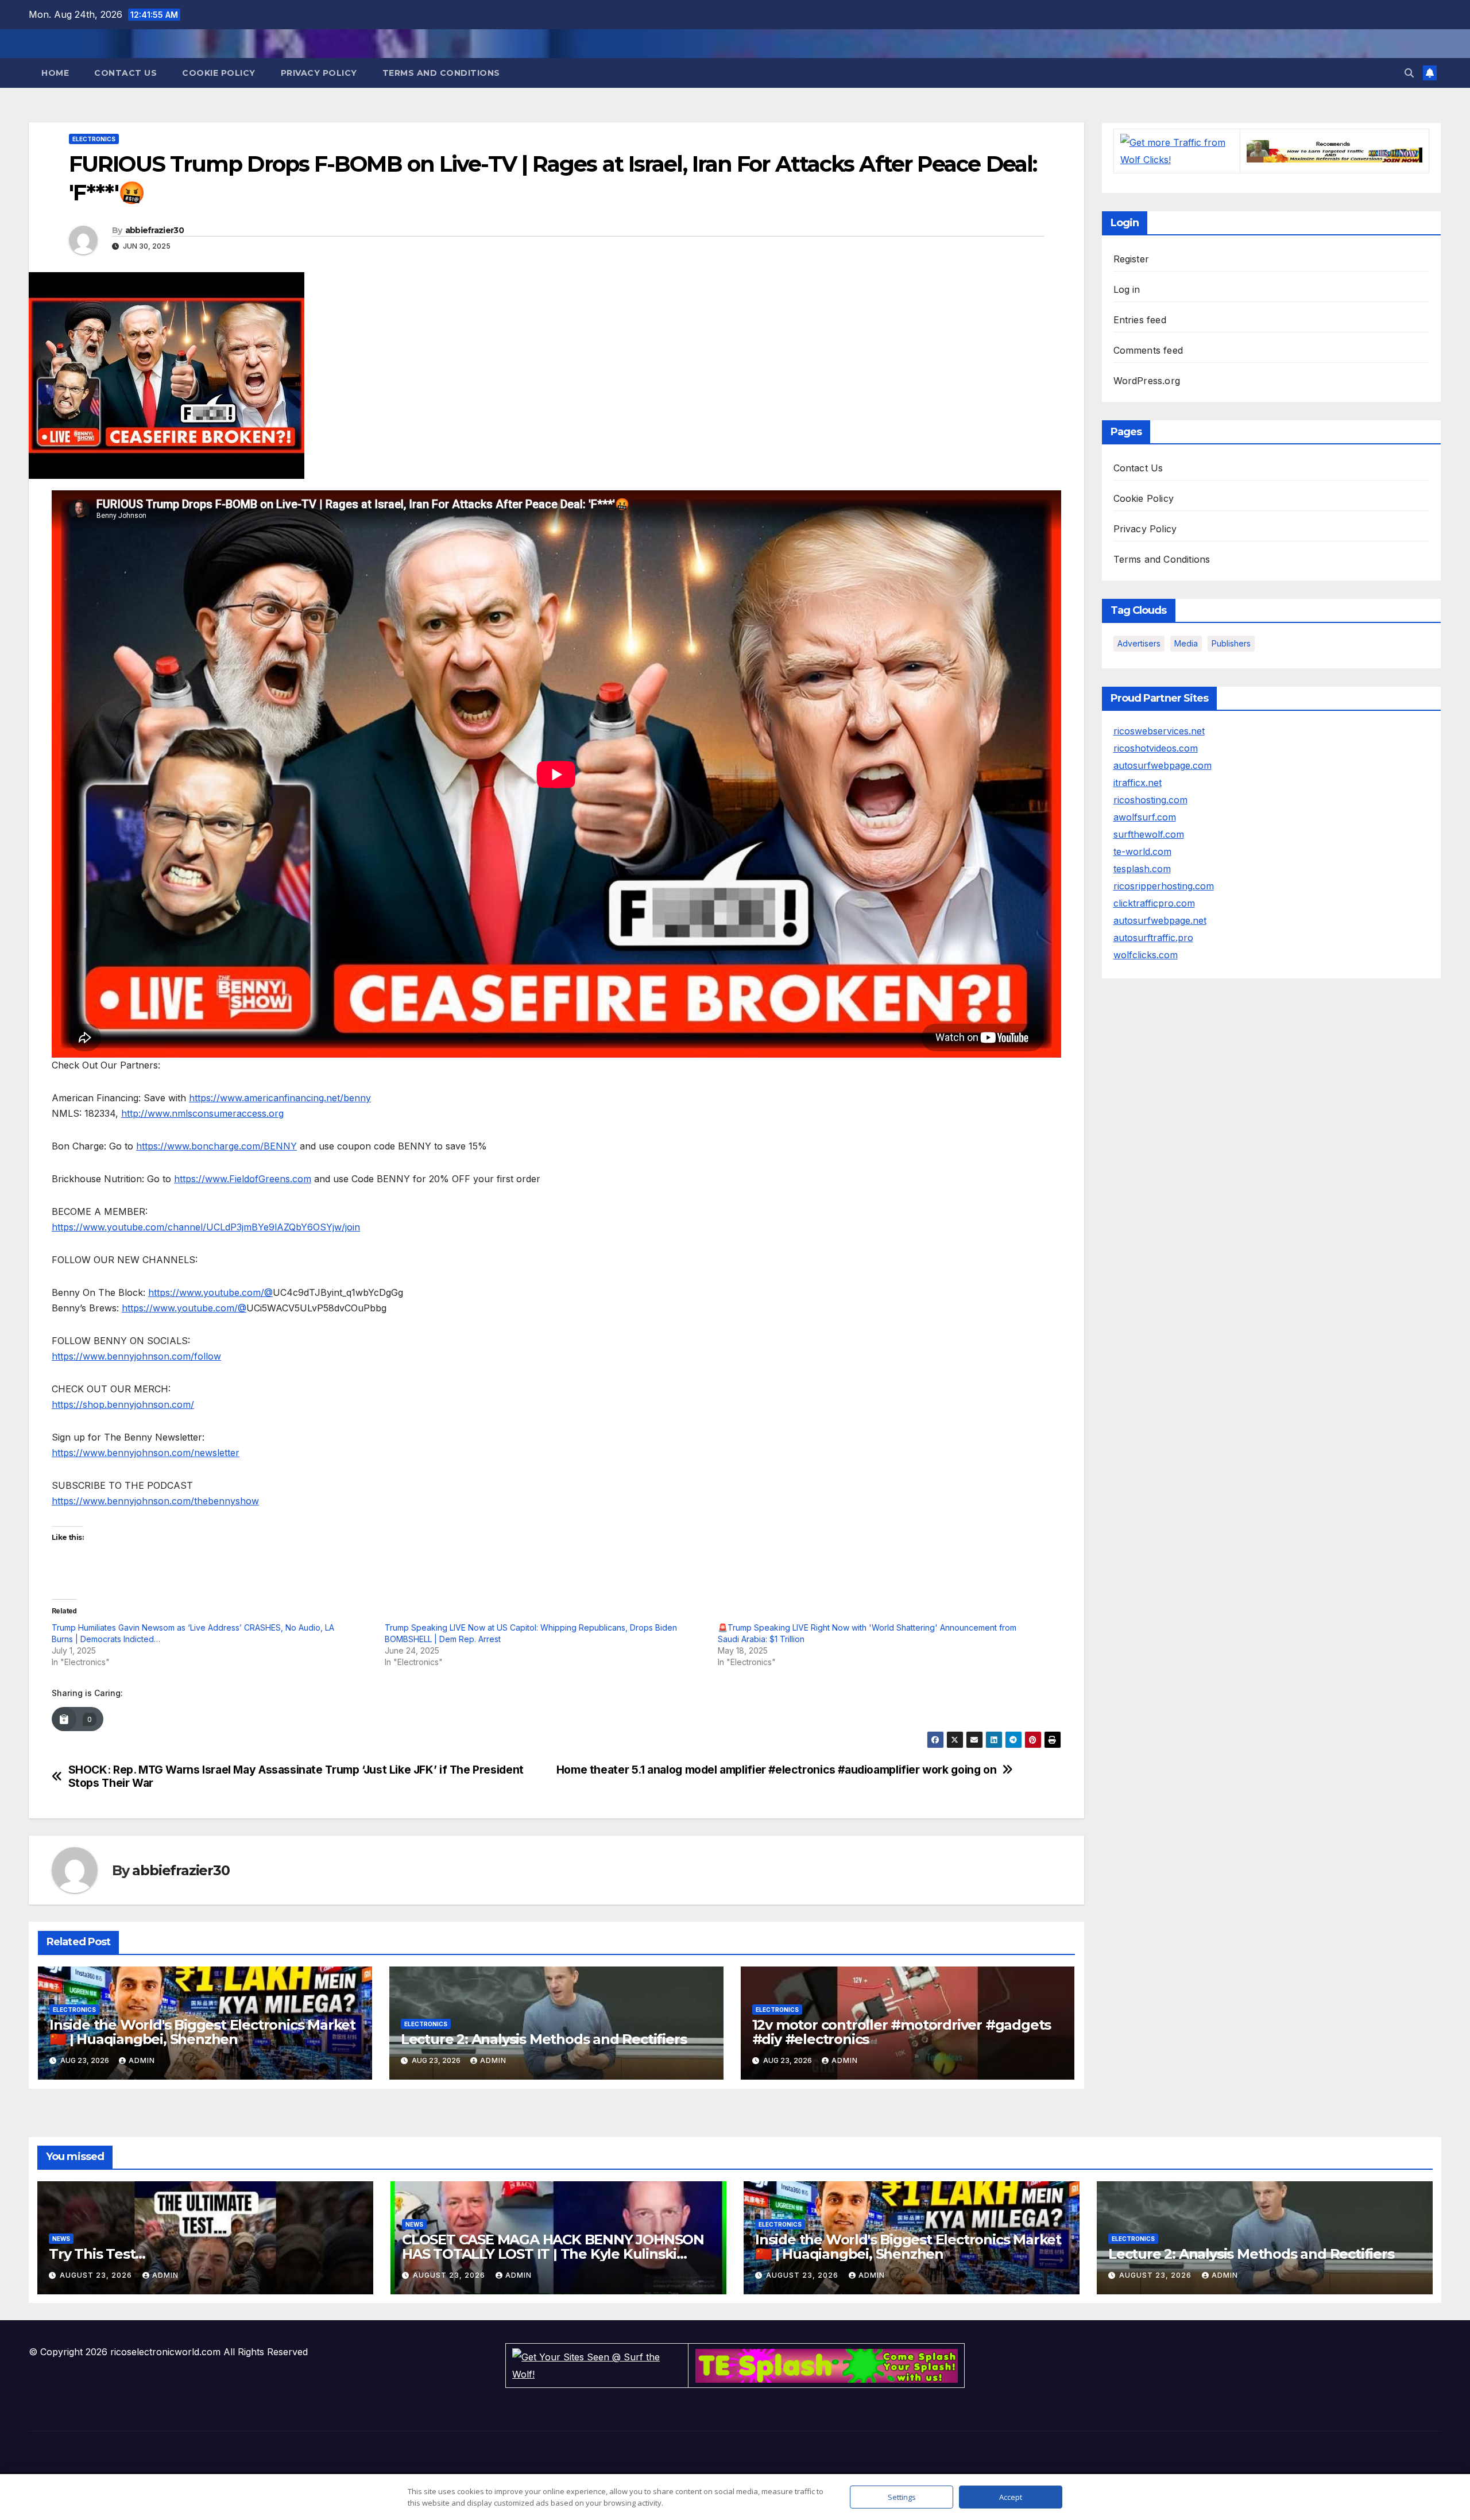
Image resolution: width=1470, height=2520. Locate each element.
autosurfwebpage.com (1163, 765)
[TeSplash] (827, 2365)
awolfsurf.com (1145, 817)
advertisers (1139, 643)
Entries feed (1140, 320)
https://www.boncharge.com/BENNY (216, 1146)
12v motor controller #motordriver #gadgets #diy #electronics (902, 2032)
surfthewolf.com (1149, 834)
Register (1131, 259)
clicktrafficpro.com (1154, 903)
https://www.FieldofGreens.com (243, 1179)
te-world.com (1142, 851)
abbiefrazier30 (154, 230)
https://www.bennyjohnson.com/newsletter (146, 1453)
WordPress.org (1147, 381)
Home (55, 73)
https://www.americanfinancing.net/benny (280, 1098)
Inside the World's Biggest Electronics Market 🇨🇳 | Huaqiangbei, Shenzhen (202, 2032)
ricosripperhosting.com (1164, 886)
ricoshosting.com (1150, 800)
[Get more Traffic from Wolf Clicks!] (1177, 150)
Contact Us (125, 73)
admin (142, 2060)
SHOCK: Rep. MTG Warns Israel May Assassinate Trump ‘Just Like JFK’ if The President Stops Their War (296, 1776)
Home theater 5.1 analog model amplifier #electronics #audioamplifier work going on (777, 1770)
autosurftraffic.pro (1153, 938)
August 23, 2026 (97, 2275)
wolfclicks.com (1146, 955)
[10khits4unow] (1334, 150)
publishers (1231, 643)
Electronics (94, 139)
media (1186, 643)
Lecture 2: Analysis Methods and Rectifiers (544, 2039)
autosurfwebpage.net (1160, 920)
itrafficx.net (1138, 783)
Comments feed (1148, 350)
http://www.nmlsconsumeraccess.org (202, 1113)
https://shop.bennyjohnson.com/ (123, 1404)
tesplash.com (1142, 869)
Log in (1127, 289)
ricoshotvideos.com (1156, 748)
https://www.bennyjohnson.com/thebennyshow (155, 1501)
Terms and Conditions (441, 73)
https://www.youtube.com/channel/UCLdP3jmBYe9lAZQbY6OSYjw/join (206, 1227)
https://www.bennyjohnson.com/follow (136, 1356)
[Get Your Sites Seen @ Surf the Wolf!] (597, 2365)
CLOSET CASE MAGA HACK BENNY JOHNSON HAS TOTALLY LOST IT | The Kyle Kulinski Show (553, 2254)
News (61, 2239)
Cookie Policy (219, 73)
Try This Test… (97, 2254)
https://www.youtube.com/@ (210, 1292)
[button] (1409, 73)
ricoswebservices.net (1159, 731)
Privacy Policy (319, 73)
